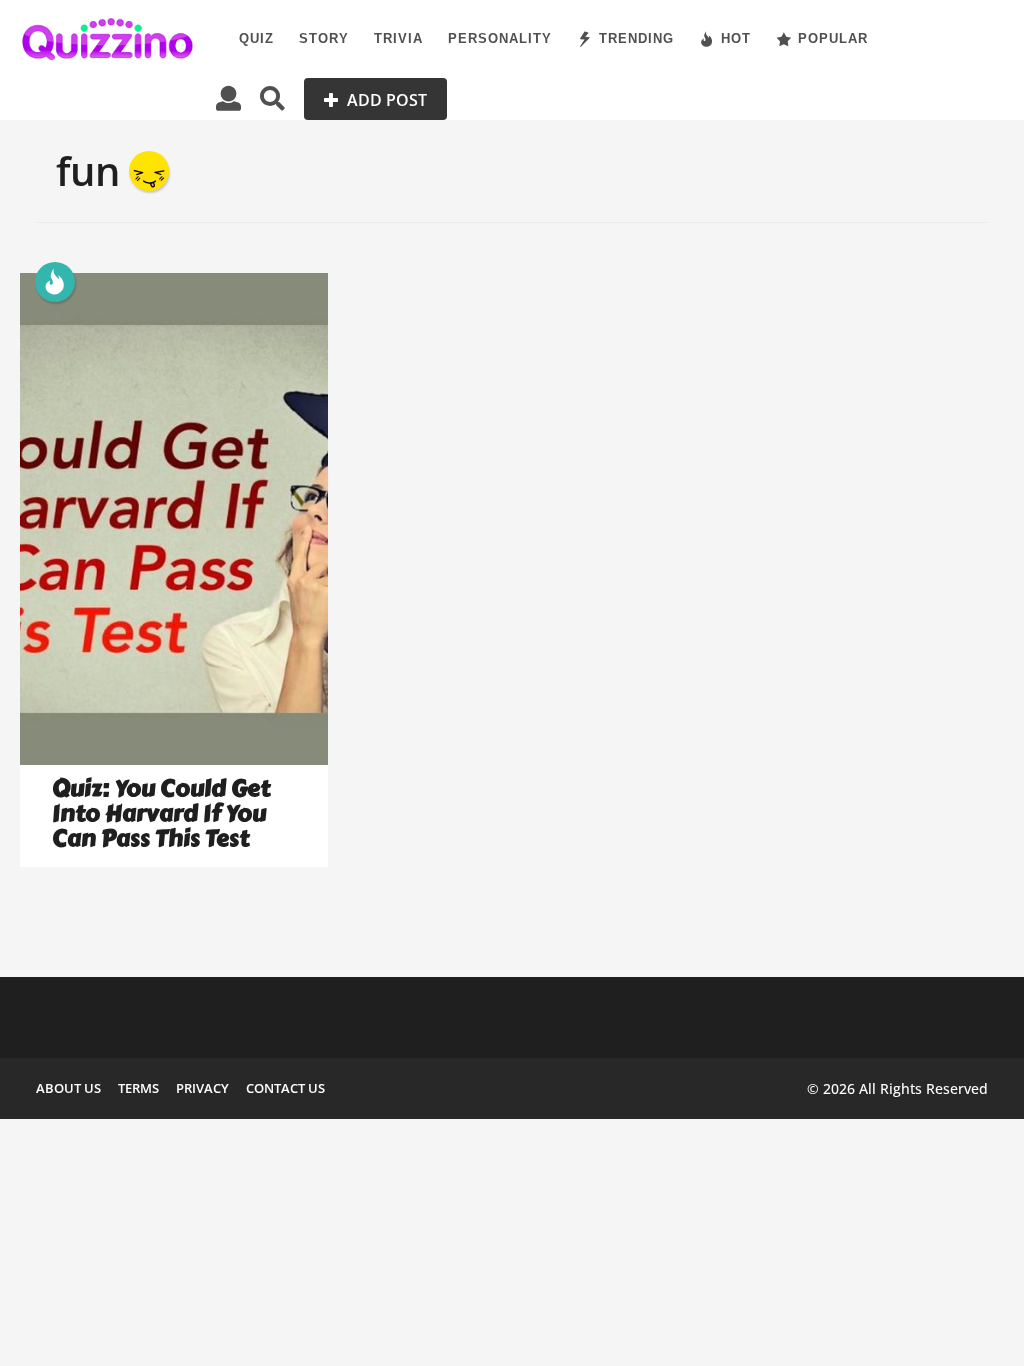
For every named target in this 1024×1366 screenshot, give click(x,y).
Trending (636, 38)
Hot (736, 38)
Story (324, 38)
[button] (228, 99)
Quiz (256, 38)
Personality (500, 38)
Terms (138, 1088)
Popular (833, 38)
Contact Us (285, 1088)
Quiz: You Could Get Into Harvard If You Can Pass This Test (161, 813)
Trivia (398, 38)
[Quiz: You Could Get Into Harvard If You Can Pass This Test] (174, 519)
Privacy (202, 1088)
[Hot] (55, 282)
